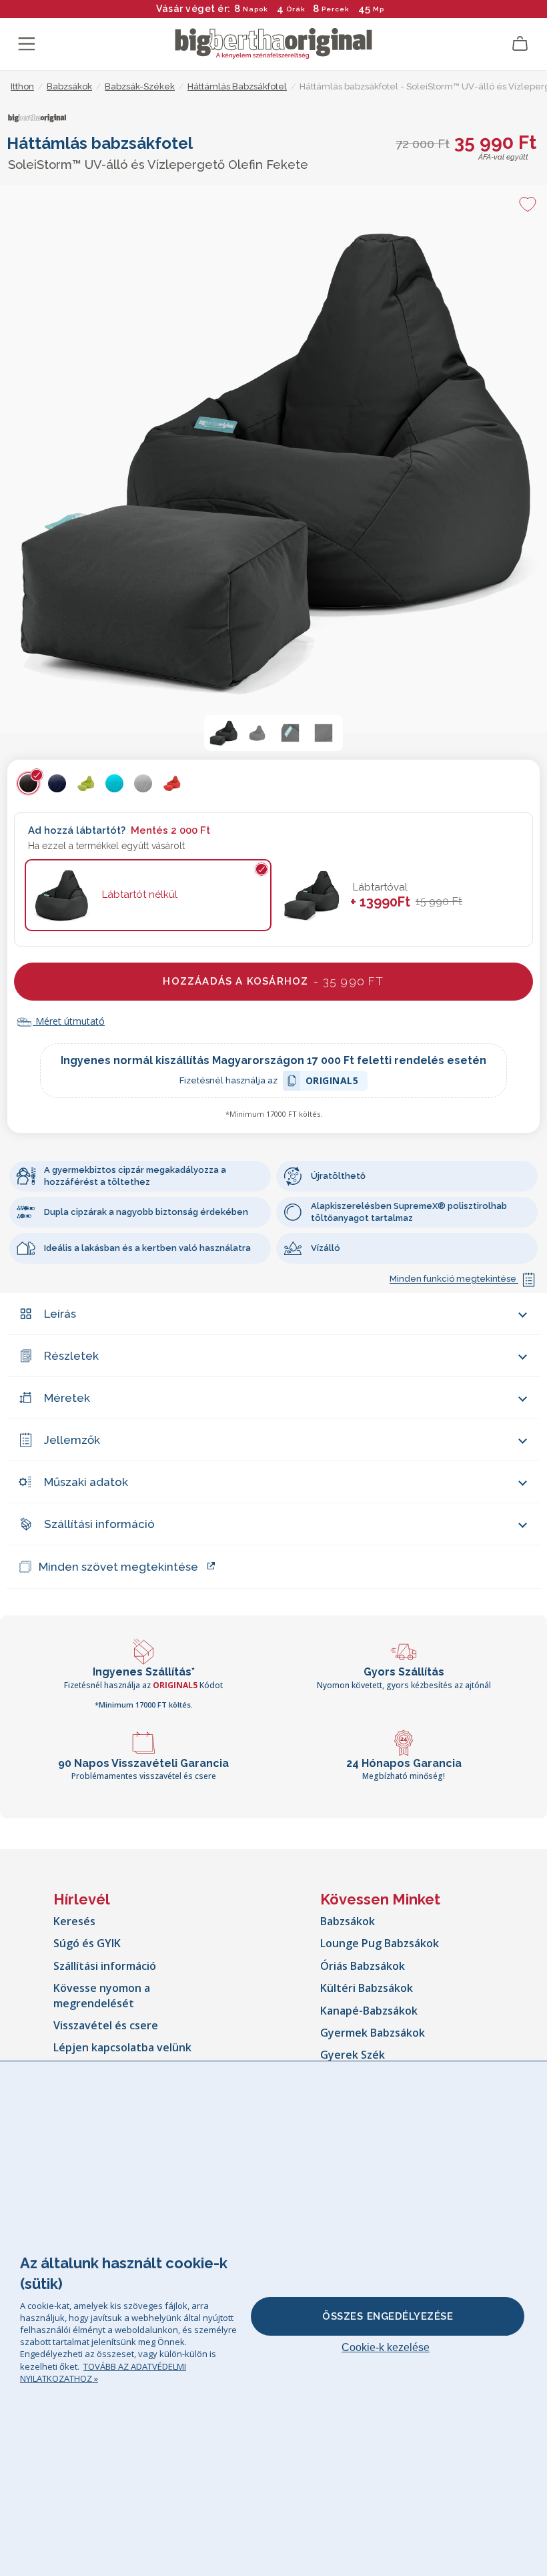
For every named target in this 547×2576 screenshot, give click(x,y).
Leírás (60, 1314)
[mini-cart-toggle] (520, 44)
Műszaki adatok (86, 1482)
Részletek (71, 1356)
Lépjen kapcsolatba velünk (122, 2047)
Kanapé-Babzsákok (369, 2011)
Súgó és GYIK (87, 1943)
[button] (223, 733)
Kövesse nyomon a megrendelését (102, 1995)
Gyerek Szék (353, 2055)
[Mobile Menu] (27, 44)
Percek (336, 9)
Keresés (74, 1921)
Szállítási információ (99, 1524)
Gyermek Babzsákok (373, 2033)
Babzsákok (348, 1921)
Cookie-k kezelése (386, 2347)
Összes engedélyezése (388, 2316)
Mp (379, 9)
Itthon (22, 86)
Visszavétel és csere (106, 2025)
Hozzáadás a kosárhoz (273, 981)
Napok (255, 9)
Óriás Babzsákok (363, 1966)
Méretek (67, 1398)
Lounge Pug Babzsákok (380, 1943)
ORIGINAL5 (332, 1082)
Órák (296, 9)
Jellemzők (72, 1440)
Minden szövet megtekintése (118, 1567)
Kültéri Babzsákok (367, 1988)
